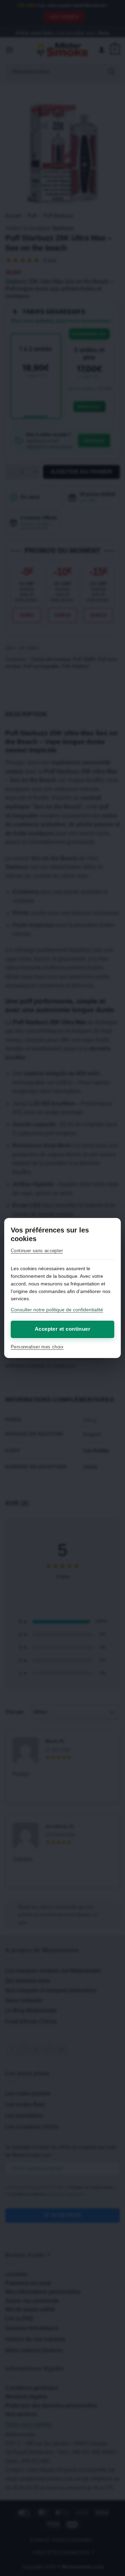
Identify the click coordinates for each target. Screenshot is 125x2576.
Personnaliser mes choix (37, 1347)
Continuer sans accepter (37, 1251)
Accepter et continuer (62, 1329)
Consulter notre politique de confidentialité (57, 1310)
